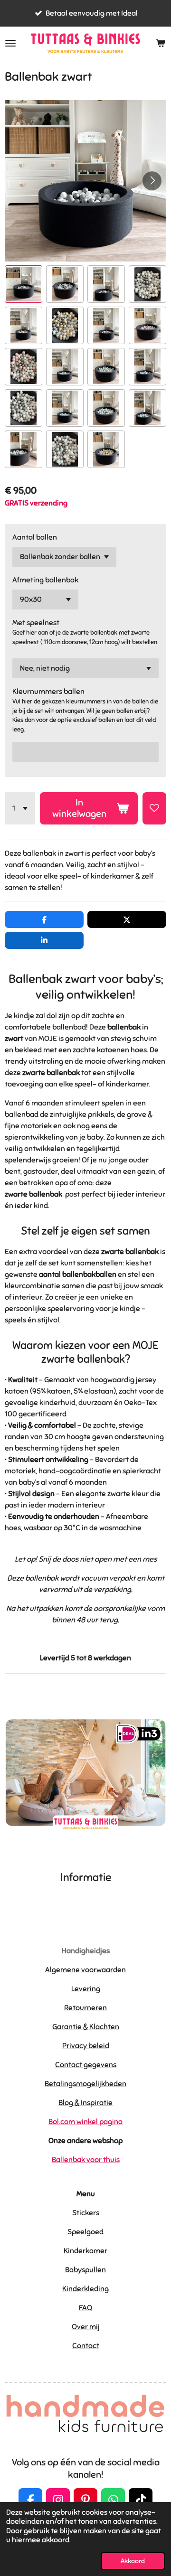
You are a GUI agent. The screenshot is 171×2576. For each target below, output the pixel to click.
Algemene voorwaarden (85, 1970)
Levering (86, 1989)
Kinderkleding (85, 2289)
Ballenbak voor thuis (86, 2160)
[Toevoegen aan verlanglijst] (154, 808)
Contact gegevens (86, 2065)
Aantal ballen (35, 537)
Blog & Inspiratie (85, 2103)
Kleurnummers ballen (48, 692)
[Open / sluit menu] (10, 43)
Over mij (86, 2327)
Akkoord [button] (133, 2561)
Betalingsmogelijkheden (85, 2084)
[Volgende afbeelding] (152, 181)
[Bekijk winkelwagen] (161, 43)
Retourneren (85, 2008)
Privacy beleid (86, 2046)
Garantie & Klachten (86, 2027)
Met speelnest (36, 623)
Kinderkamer (85, 2251)
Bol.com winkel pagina (85, 2122)
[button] (24, 284)
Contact (86, 2346)
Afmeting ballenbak (45, 580)
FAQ (85, 2308)
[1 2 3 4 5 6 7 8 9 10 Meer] (20, 808)
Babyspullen (85, 2270)
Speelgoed (85, 2232)
